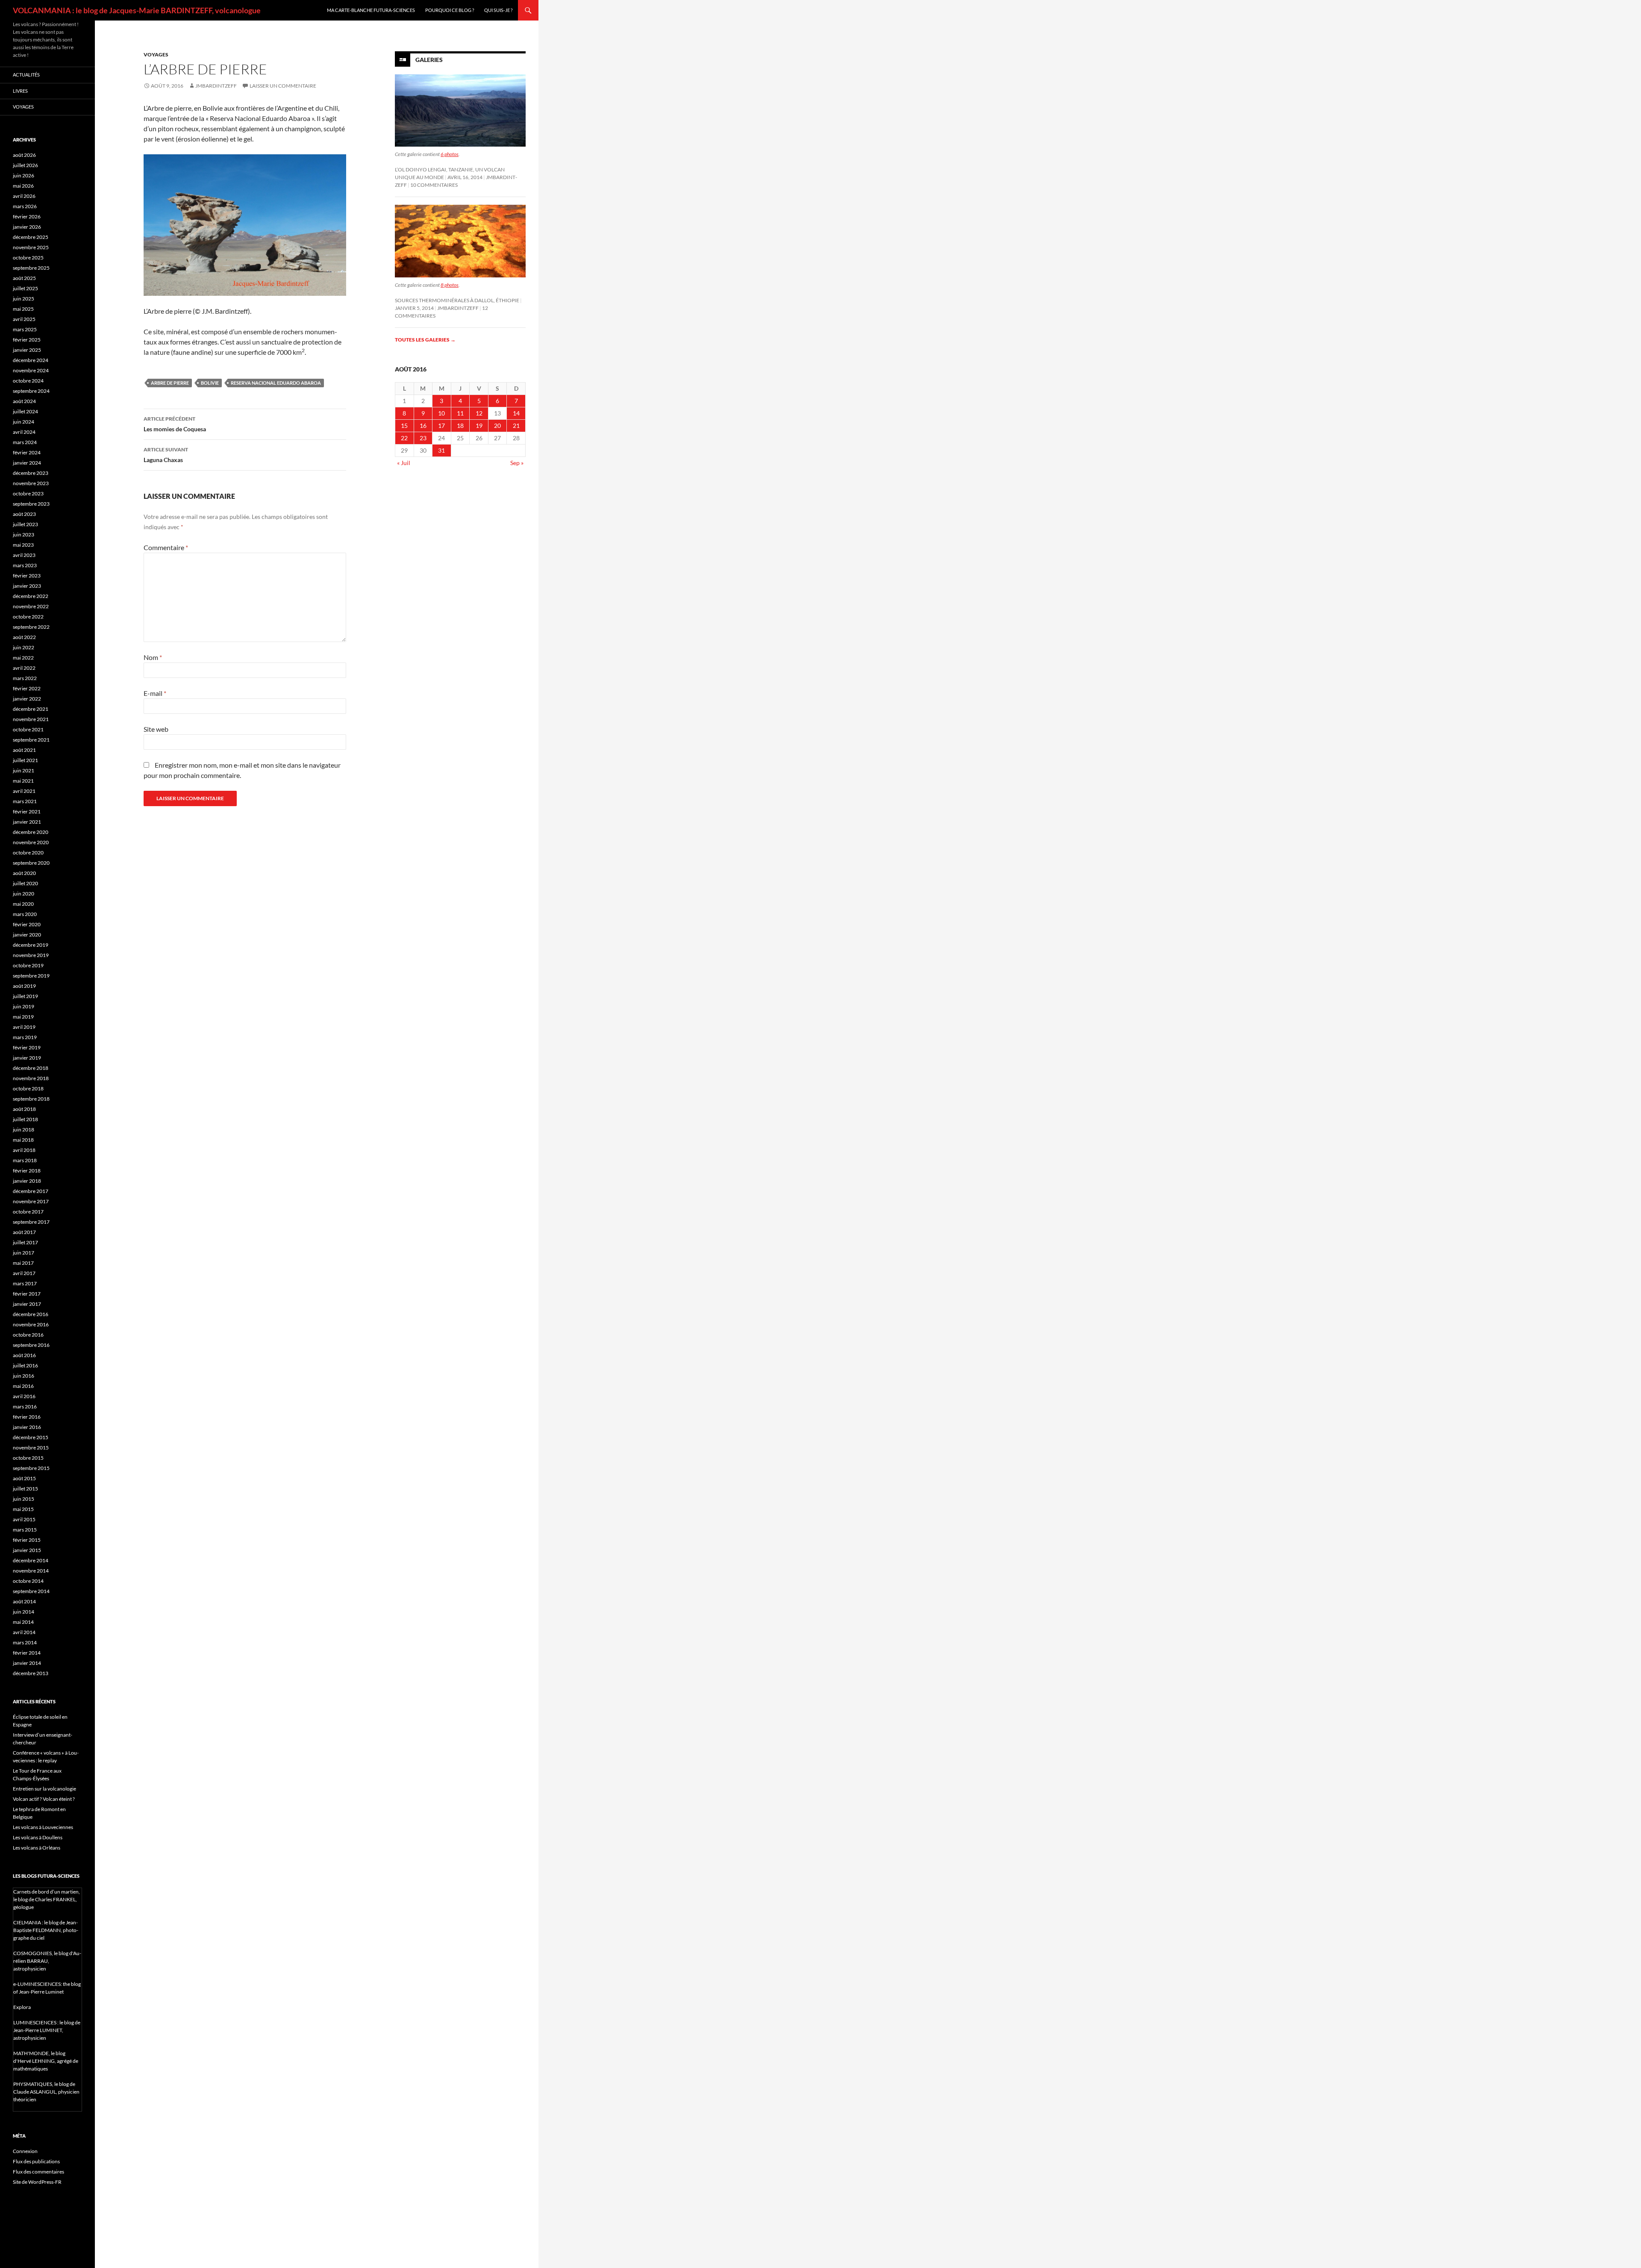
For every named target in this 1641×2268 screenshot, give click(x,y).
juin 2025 (24, 299)
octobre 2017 (28, 1212)
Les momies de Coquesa (175, 424)
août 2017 (24, 1232)
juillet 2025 (25, 288)
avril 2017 (24, 1273)
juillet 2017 (25, 1242)
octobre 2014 (28, 1581)
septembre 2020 (31, 863)
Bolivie (210, 383)
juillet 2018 (25, 1119)
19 (479, 426)
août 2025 (24, 278)
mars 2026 (25, 206)
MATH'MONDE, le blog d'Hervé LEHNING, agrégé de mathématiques (46, 2061)
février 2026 (27, 216)
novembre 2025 (31, 247)
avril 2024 (24, 432)
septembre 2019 (31, 976)
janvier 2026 (27, 227)
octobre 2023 (28, 493)
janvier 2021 (27, 822)
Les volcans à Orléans (37, 1848)
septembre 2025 (31, 268)
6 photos (450, 154)
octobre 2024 (28, 381)
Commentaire (166, 547)
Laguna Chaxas (166, 455)
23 (423, 438)
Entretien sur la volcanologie (44, 1789)
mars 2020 (25, 914)
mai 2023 (23, 545)
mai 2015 (23, 1509)
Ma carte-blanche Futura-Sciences (371, 10)
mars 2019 (25, 1037)
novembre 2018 (31, 1078)
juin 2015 (24, 1499)
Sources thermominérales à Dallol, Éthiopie (457, 300)
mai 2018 (23, 1140)
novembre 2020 (31, 842)
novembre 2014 (31, 1571)
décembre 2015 (31, 1437)
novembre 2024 (31, 370)
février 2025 (27, 340)
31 (441, 450)
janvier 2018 (27, 1181)
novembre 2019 (31, 955)
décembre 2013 (31, 1673)
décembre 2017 (31, 1191)
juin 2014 (24, 1612)
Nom (153, 657)
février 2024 (27, 452)
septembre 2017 (31, 1222)
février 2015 (27, 1540)
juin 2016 (24, 1376)
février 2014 (27, 1653)
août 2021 (24, 750)
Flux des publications (36, 2161)
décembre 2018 (31, 1068)
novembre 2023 (31, 483)
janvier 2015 (27, 1550)
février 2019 (27, 1047)
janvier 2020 (27, 935)
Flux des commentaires (38, 2172)
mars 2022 (25, 678)
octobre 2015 (28, 1458)
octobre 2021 (28, 729)
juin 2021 (24, 770)
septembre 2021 (31, 740)
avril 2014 (24, 1632)
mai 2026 (23, 186)
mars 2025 (25, 329)
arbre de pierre (170, 383)
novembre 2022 (31, 606)
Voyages (156, 54)
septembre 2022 (31, 627)
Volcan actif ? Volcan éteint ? (44, 1799)
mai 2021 (23, 781)
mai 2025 (23, 309)
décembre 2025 (31, 237)
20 (497, 426)
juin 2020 (24, 894)
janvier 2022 (27, 699)
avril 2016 (24, 1396)
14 (516, 413)
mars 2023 (25, 565)
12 (479, 413)
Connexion (25, 2151)
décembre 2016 (31, 1314)
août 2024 (24, 401)
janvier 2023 (27, 586)
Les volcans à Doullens (38, 1837)
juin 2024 (24, 422)
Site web (156, 729)
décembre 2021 (31, 709)
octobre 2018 (28, 1088)
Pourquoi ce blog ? (450, 10)
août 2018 (24, 1109)
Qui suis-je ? (498, 10)
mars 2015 (25, 1530)
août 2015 (24, 1478)
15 (404, 426)
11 (460, 413)
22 (404, 438)
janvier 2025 (27, 350)
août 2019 (24, 986)
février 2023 (27, 576)
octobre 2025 (28, 258)
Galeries (429, 60)
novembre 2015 (31, 1448)
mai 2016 (23, 1386)
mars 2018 (25, 1160)
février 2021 (27, 811)
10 (441, 413)
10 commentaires (434, 185)
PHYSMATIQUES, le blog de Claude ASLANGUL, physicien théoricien (46, 2092)
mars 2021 (25, 801)
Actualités (26, 75)
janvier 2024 (27, 463)
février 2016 (27, 1417)
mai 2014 (23, 1622)
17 (441, 426)
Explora (22, 2007)
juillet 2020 (25, 883)
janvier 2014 (27, 1663)
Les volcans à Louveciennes (43, 1827)
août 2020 (24, 873)
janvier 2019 (27, 1058)
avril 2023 (24, 555)
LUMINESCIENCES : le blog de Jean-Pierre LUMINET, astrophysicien (47, 2030)
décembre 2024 (31, 360)
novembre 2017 (31, 1201)
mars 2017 (25, 1283)
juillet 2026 (25, 165)
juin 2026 (24, 175)
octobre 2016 (28, 1335)
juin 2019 (24, 1006)
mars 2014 (25, 1642)
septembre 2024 (31, 391)
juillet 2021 (25, 760)
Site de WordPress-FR (37, 2182)
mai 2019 (23, 1017)
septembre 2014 (31, 1591)
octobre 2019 (28, 965)
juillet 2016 (25, 1365)
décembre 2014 (31, 1560)
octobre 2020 (28, 853)
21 (516, 426)
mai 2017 (23, 1263)
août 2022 (24, 637)
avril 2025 (24, 319)
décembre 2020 (31, 832)
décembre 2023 (31, 473)
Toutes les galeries (425, 340)
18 (460, 426)
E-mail (155, 693)
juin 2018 (24, 1130)
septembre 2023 (31, 504)
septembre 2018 (31, 1099)
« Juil (404, 463)
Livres (20, 91)
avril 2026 (24, 196)
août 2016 (24, 1355)
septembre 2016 (31, 1345)
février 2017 (27, 1294)
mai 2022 (23, 658)
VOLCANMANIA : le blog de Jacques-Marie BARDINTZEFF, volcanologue (137, 10)
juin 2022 (24, 647)
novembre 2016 (31, 1324)
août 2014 (24, 1601)
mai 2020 (23, 904)
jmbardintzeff (216, 86)
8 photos (450, 285)
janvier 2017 (27, 1304)
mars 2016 (25, 1406)
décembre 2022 (31, 596)
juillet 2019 (25, 996)
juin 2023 (24, 535)
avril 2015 (24, 1519)
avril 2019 (24, 1027)
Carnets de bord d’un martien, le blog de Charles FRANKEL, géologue (47, 1899)
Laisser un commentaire (283, 86)
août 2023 (24, 514)
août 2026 (24, 155)
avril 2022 (24, 668)
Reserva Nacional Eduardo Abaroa (276, 383)
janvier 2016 (27, 1427)
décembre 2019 (31, 945)
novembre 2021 (31, 719)
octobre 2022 (28, 617)
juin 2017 (24, 1253)
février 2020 (27, 924)
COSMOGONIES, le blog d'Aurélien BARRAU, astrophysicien (47, 1961)
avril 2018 (24, 1150)
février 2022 (27, 688)
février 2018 (27, 1171)
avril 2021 (24, 791)
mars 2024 (25, 442)
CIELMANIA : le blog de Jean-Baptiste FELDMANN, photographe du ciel (46, 1930)
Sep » (517, 463)
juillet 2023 (25, 524)
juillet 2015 (25, 1489)
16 (423, 426)
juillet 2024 (25, 411)
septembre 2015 (31, 1468)
